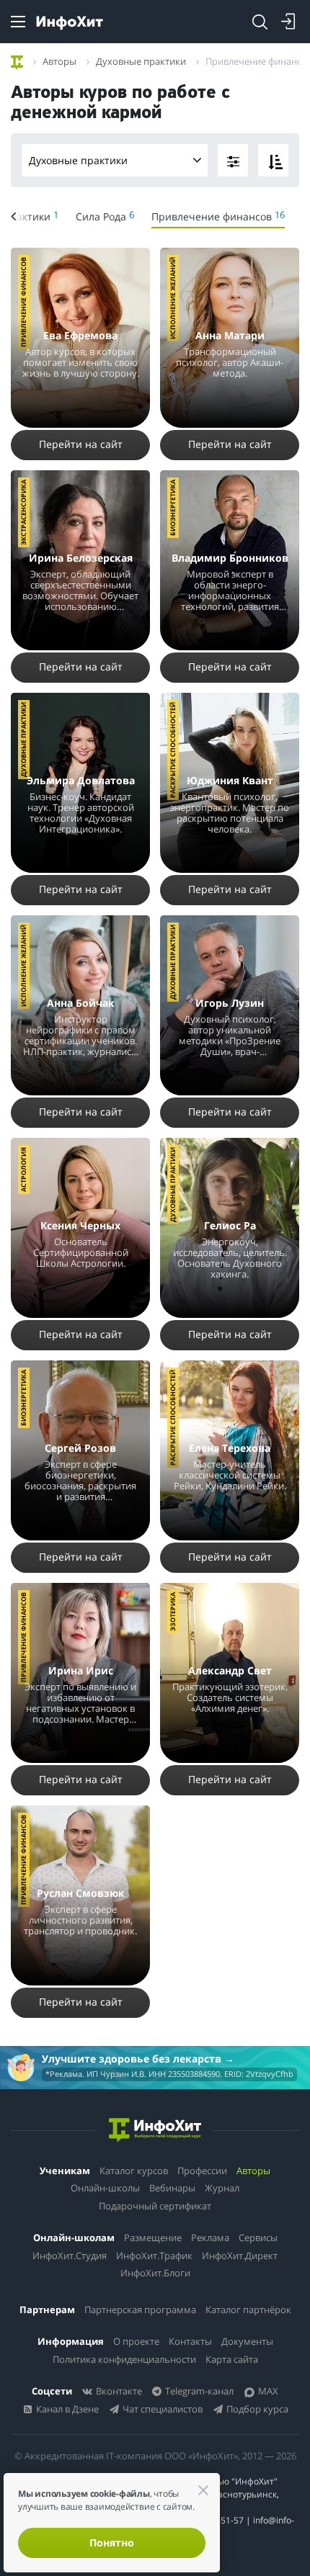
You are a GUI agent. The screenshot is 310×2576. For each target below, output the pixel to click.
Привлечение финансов (23, 302)
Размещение (153, 2238)
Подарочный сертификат (155, 2206)
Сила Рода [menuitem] (105, 216)
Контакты (190, 2341)
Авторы (253, 2171)
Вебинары (172, 2188)
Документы (247, 2341)
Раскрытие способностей (173, 750)
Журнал (222, 2188)
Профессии (202, 2171)
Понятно (112, 2543)
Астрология (23, 1170)
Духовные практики (78, 160)
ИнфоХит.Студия (70, 2256)
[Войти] (288, 22)
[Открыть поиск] (260, 22)
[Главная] (17, 60)
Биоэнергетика (173, 508)
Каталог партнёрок (248, 2310)
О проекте (136, 2341)
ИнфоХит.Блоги (155, 2273)
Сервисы (258, 2238)
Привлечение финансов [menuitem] (218, 216)
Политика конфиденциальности (124, 2359)
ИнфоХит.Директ (240, 2256)
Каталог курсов (134, 2171)
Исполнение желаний (173, 298)
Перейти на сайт (81, 444)
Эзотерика (173, 1612)
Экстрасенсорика (23, 512)
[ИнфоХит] (70, 23)
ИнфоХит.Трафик (154, 2256)
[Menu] (18, 22)
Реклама (210, 2238)
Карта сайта (232, 2359)
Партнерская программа (140, 2310)
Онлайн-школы (105, 2188)
